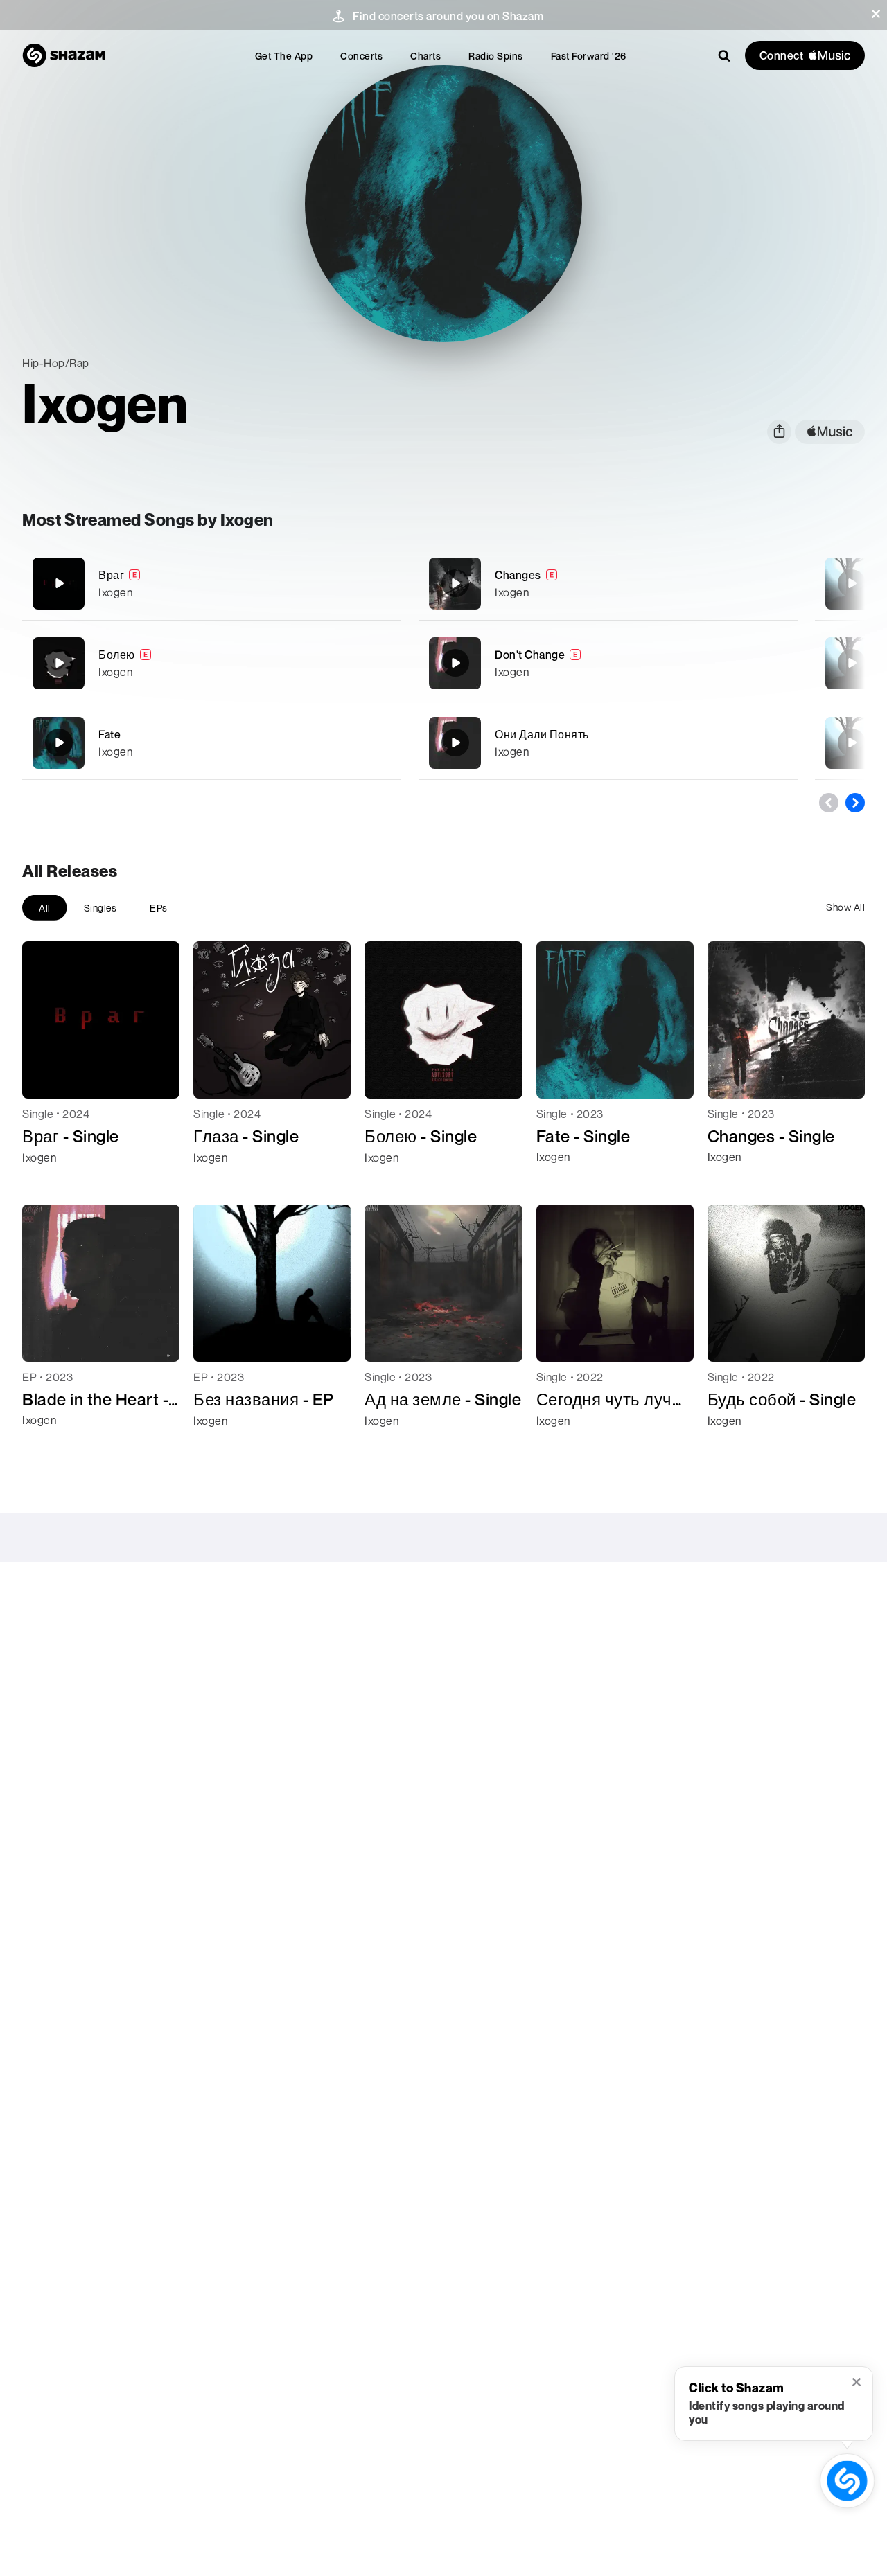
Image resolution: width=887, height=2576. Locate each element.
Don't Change (530, 655)
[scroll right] (855, 803)
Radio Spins (496, 56)
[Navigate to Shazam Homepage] (64, 55)
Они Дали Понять (542, 734)
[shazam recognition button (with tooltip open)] (847, 2481)
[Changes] (608, 584)
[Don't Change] (608, 663)
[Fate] (212, 743)
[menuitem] (284, 56)
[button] (876, 14)
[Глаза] (852, 743)
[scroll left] (829, 803)
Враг (111, 575)
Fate (109, 734)
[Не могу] (852, 663)
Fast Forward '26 (589, 56)
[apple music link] (830, 432)
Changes (518, 575)
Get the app (284, 56)
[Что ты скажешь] (852, 583)
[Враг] (212, 584)
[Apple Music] (47, 1182)
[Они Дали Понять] (608, 743)
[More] (382, 583)
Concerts (361, 56)
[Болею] (212, 663)
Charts (425, 56)
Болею (117, 655)
